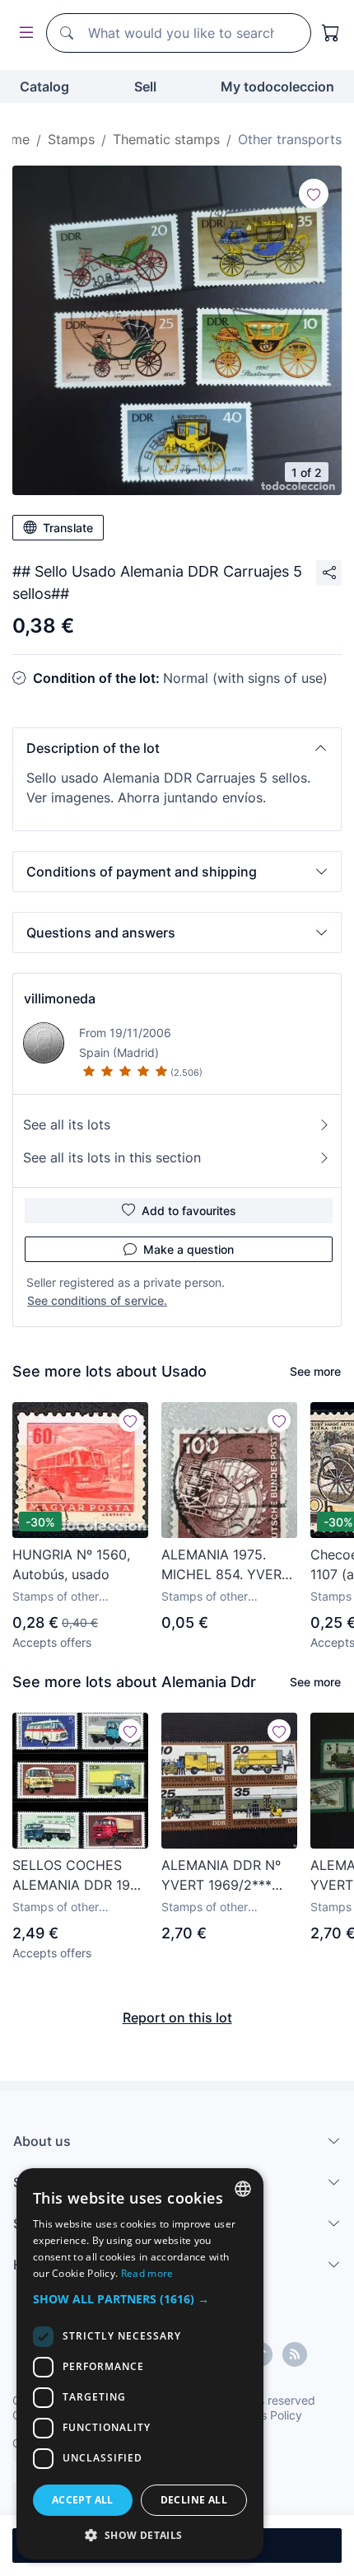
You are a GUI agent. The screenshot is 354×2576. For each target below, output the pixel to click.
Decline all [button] (194, 2500)
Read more (147, 2273)
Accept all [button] (83, 2500)
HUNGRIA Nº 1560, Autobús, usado (71, 1564)
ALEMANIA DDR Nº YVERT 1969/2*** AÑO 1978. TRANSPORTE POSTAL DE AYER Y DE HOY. (223, 1876)
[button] (177, 748)
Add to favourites (189, 1211)
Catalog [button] (44, 86)
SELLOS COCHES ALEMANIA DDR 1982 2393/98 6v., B (79, 1876)
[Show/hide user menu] (23, 33)
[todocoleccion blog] (295, 2354)
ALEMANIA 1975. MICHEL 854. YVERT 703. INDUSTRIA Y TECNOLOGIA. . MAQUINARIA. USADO (226, 1565)
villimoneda (60, 998)
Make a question (189, 1249)
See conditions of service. (97, 1300)
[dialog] (140, 2364)
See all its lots (67, 1124)
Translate (68, 528)
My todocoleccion (277, 86)
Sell (145, 86)
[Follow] (314, 194)
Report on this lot (177, 2017)
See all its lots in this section (112, 1157)
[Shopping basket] (331, 33)
